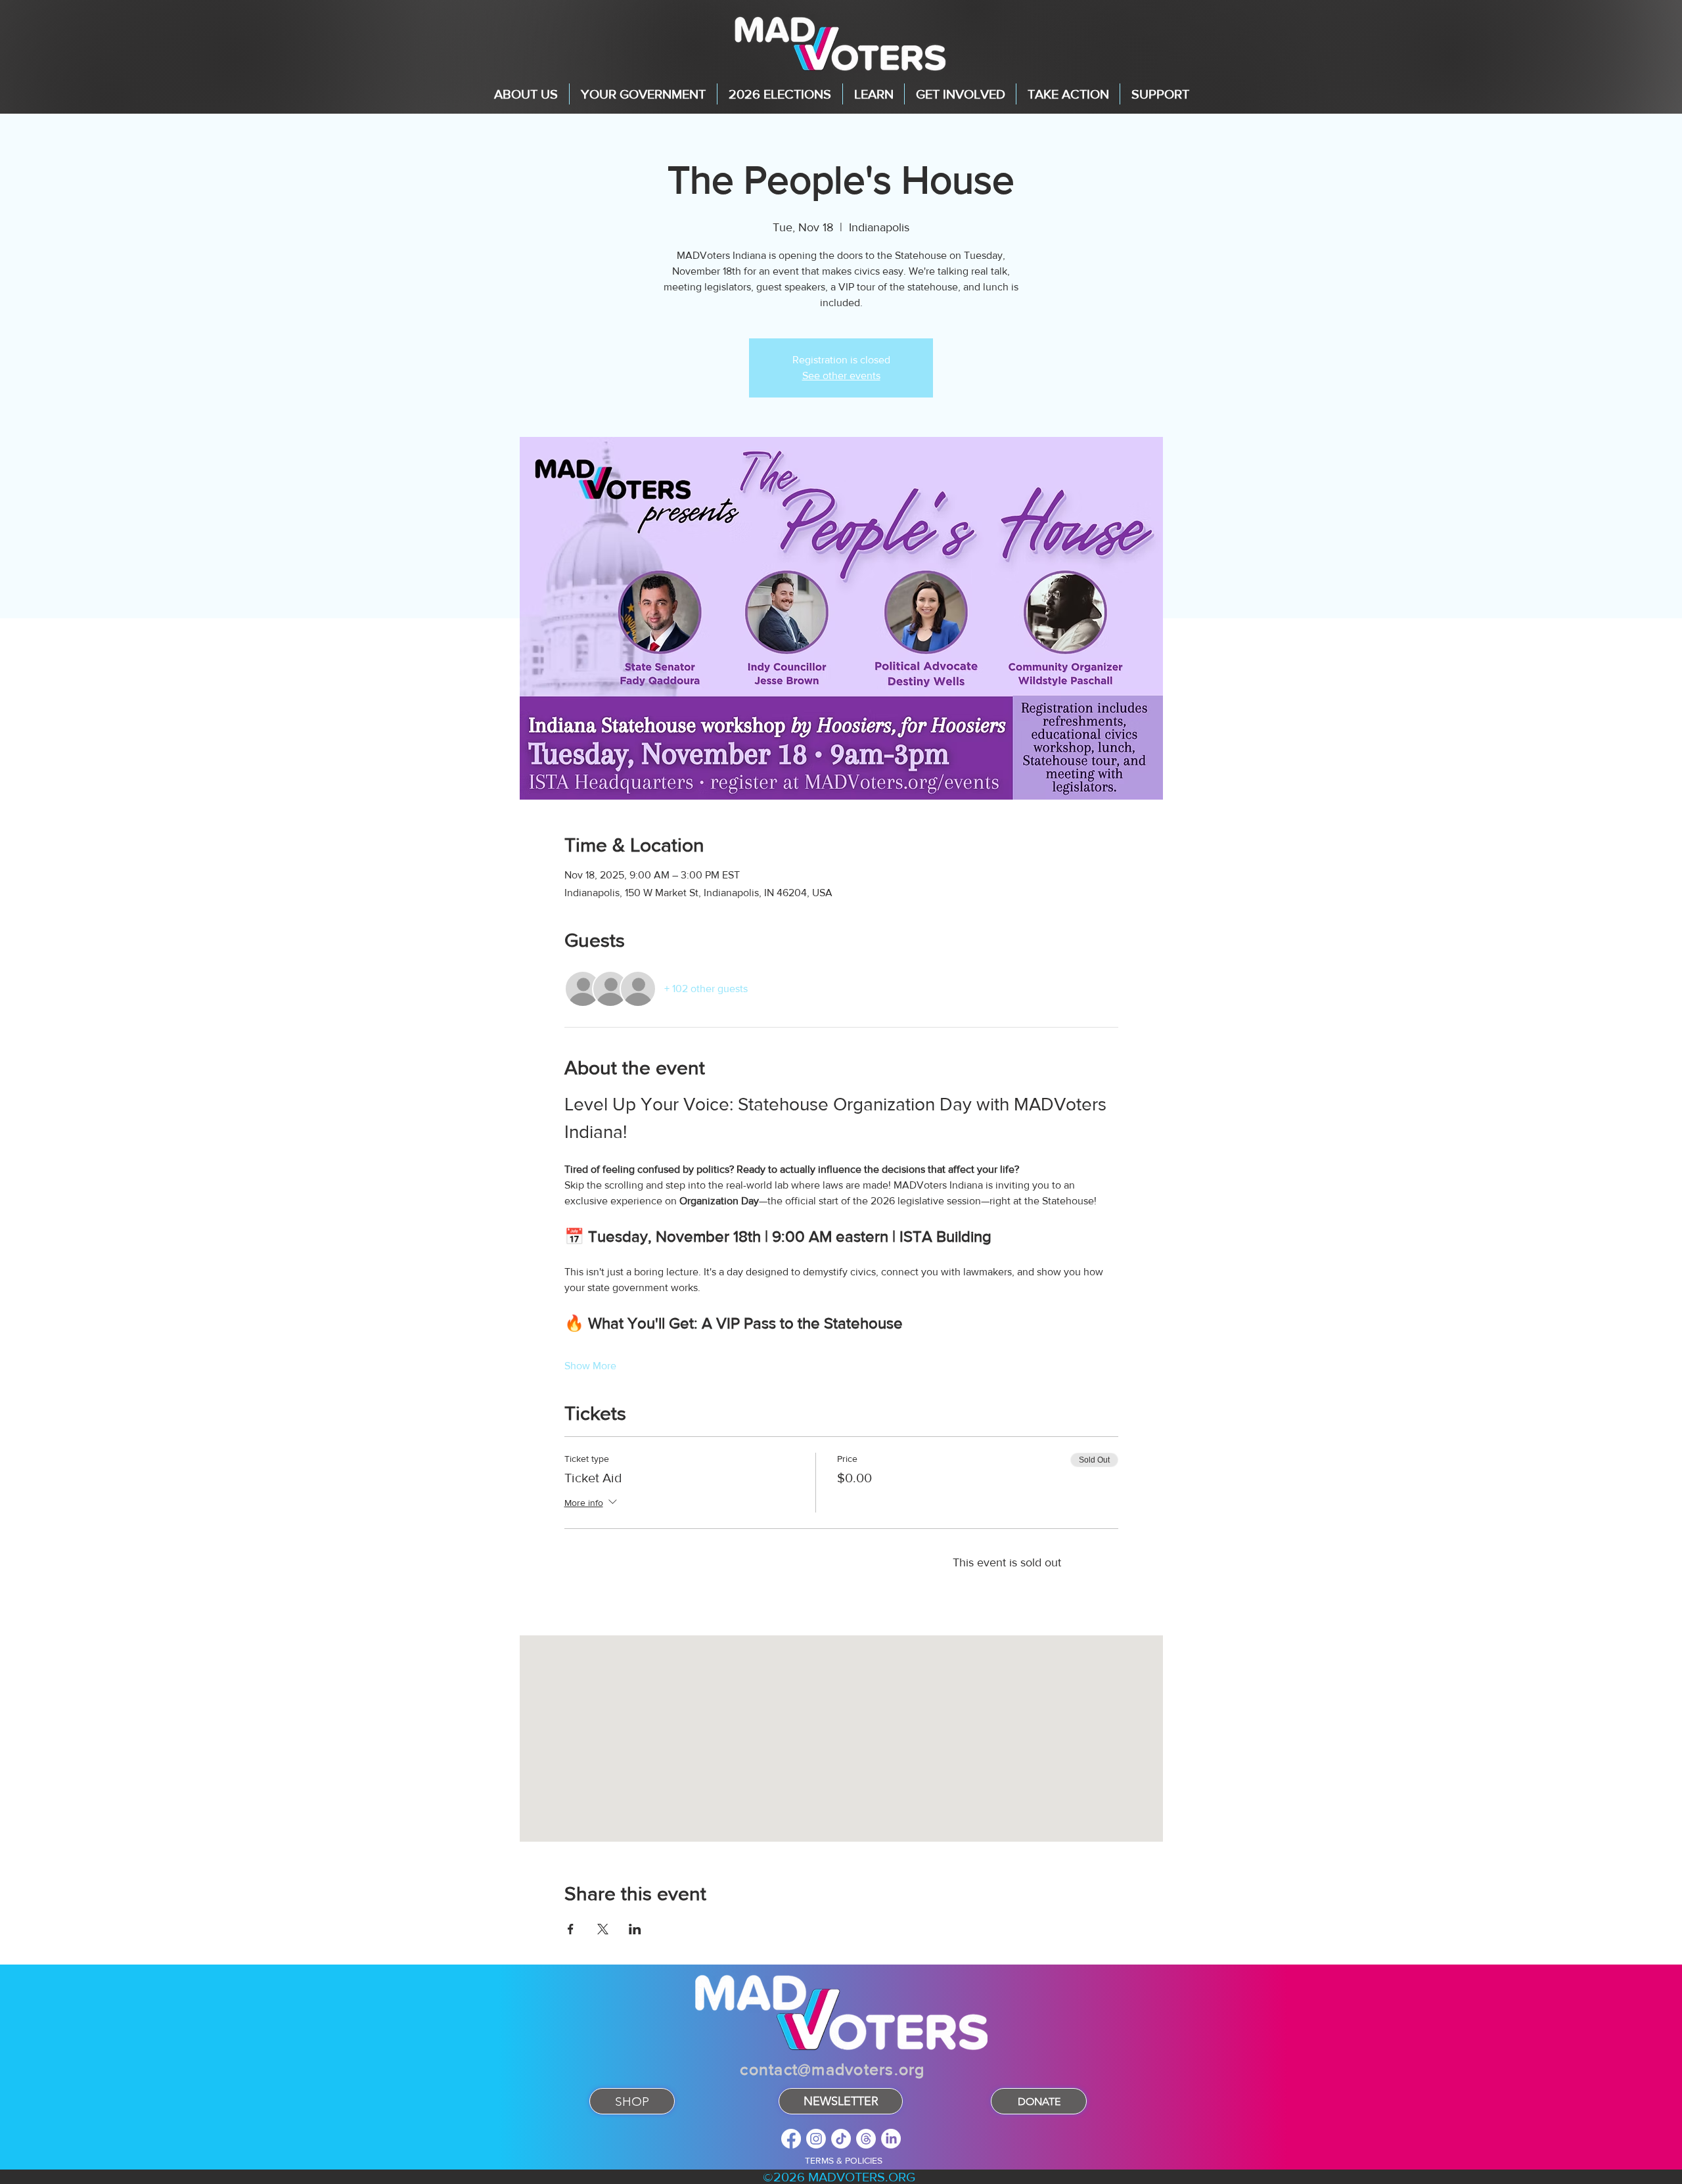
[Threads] (866, 2139)
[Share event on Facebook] (571, 1929)
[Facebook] (791, 2139)
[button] (526, 94)
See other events (841, 375)
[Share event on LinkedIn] (635, 1929)
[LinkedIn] (891, 2139)
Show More (590, 1366)
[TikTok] (841, 2139)
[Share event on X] (603, 1929)
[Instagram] (816, 2139)
